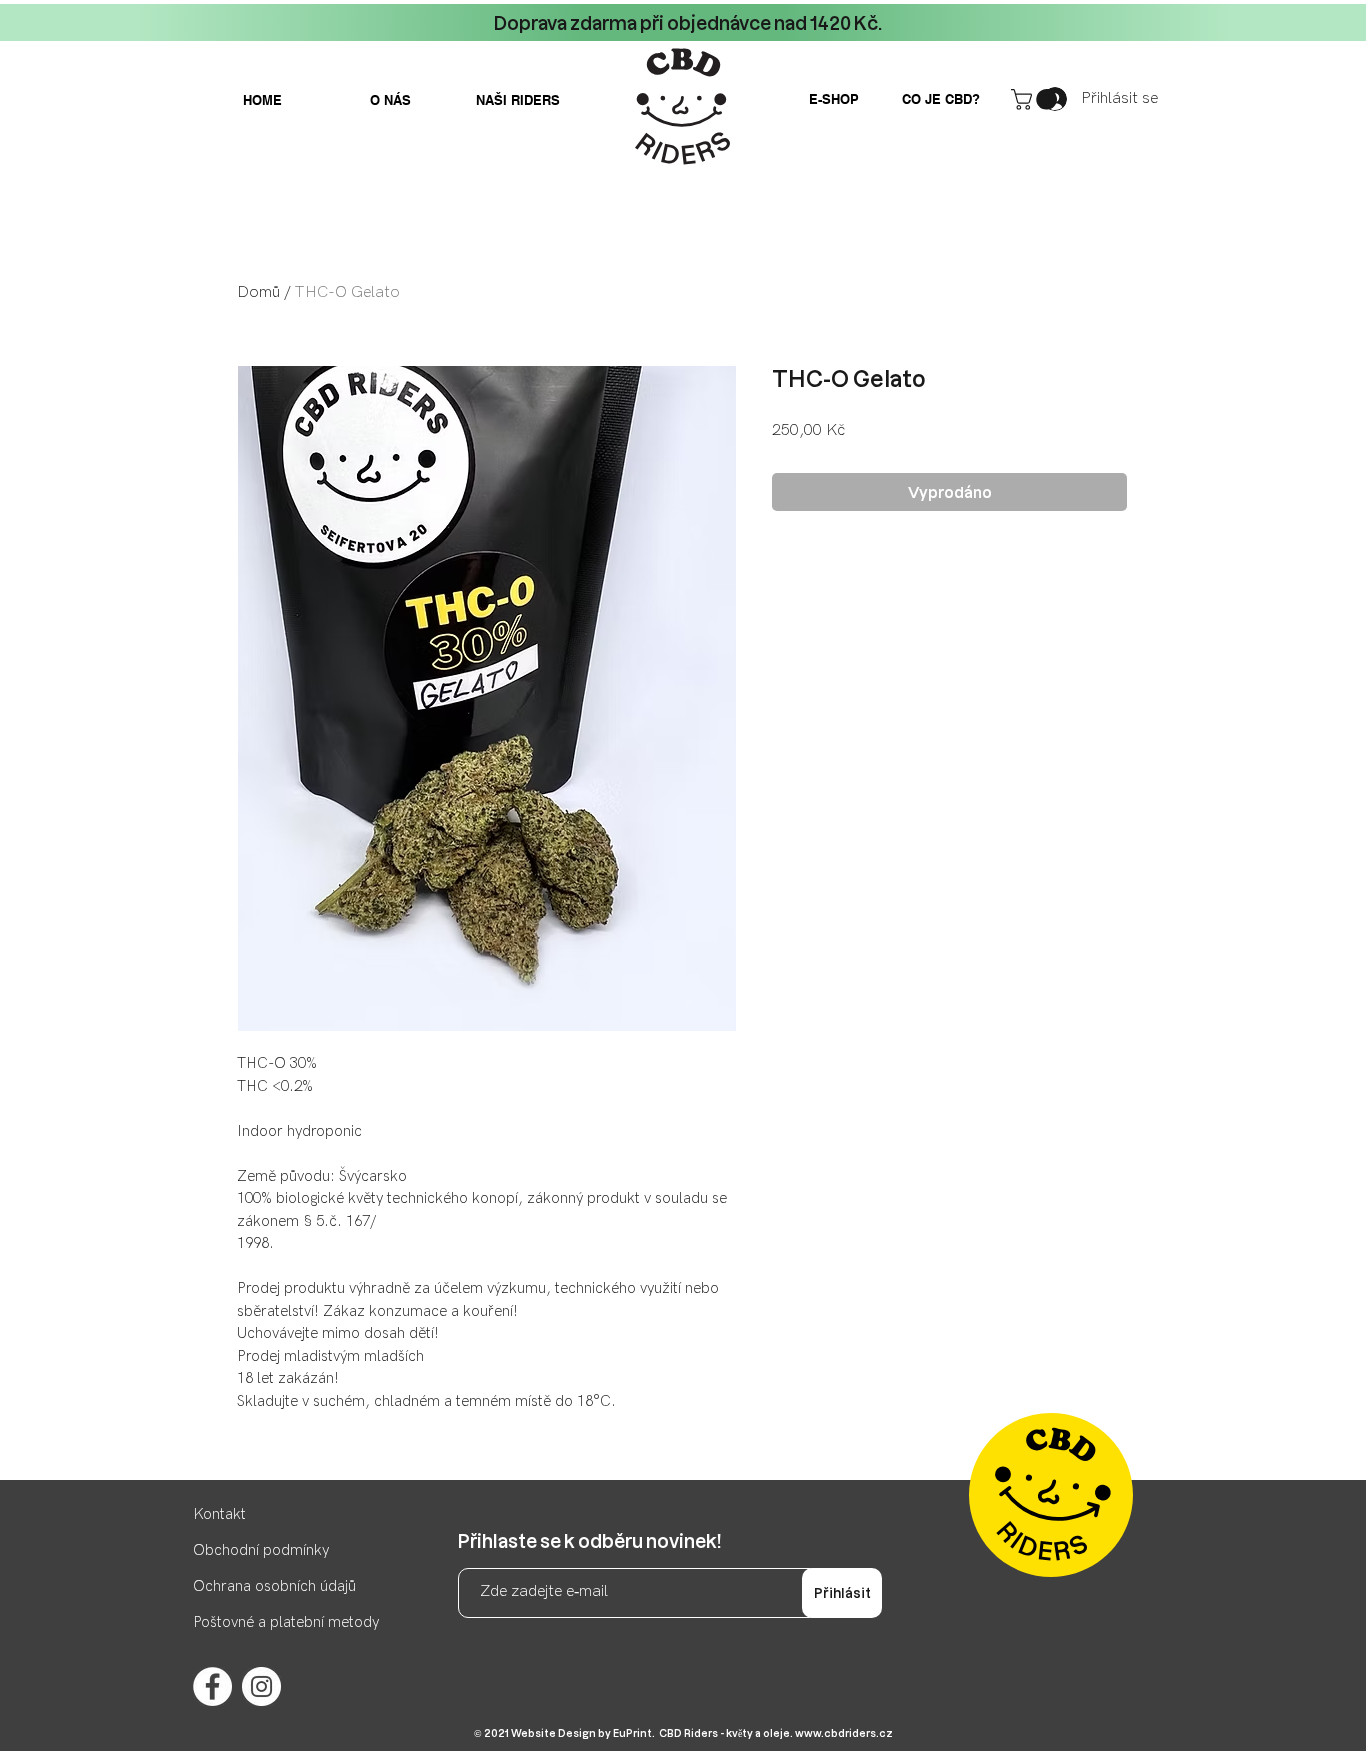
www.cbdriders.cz (844, 1733)
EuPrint (632, 1733)
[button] (1036, 99)
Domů (258, 292)
